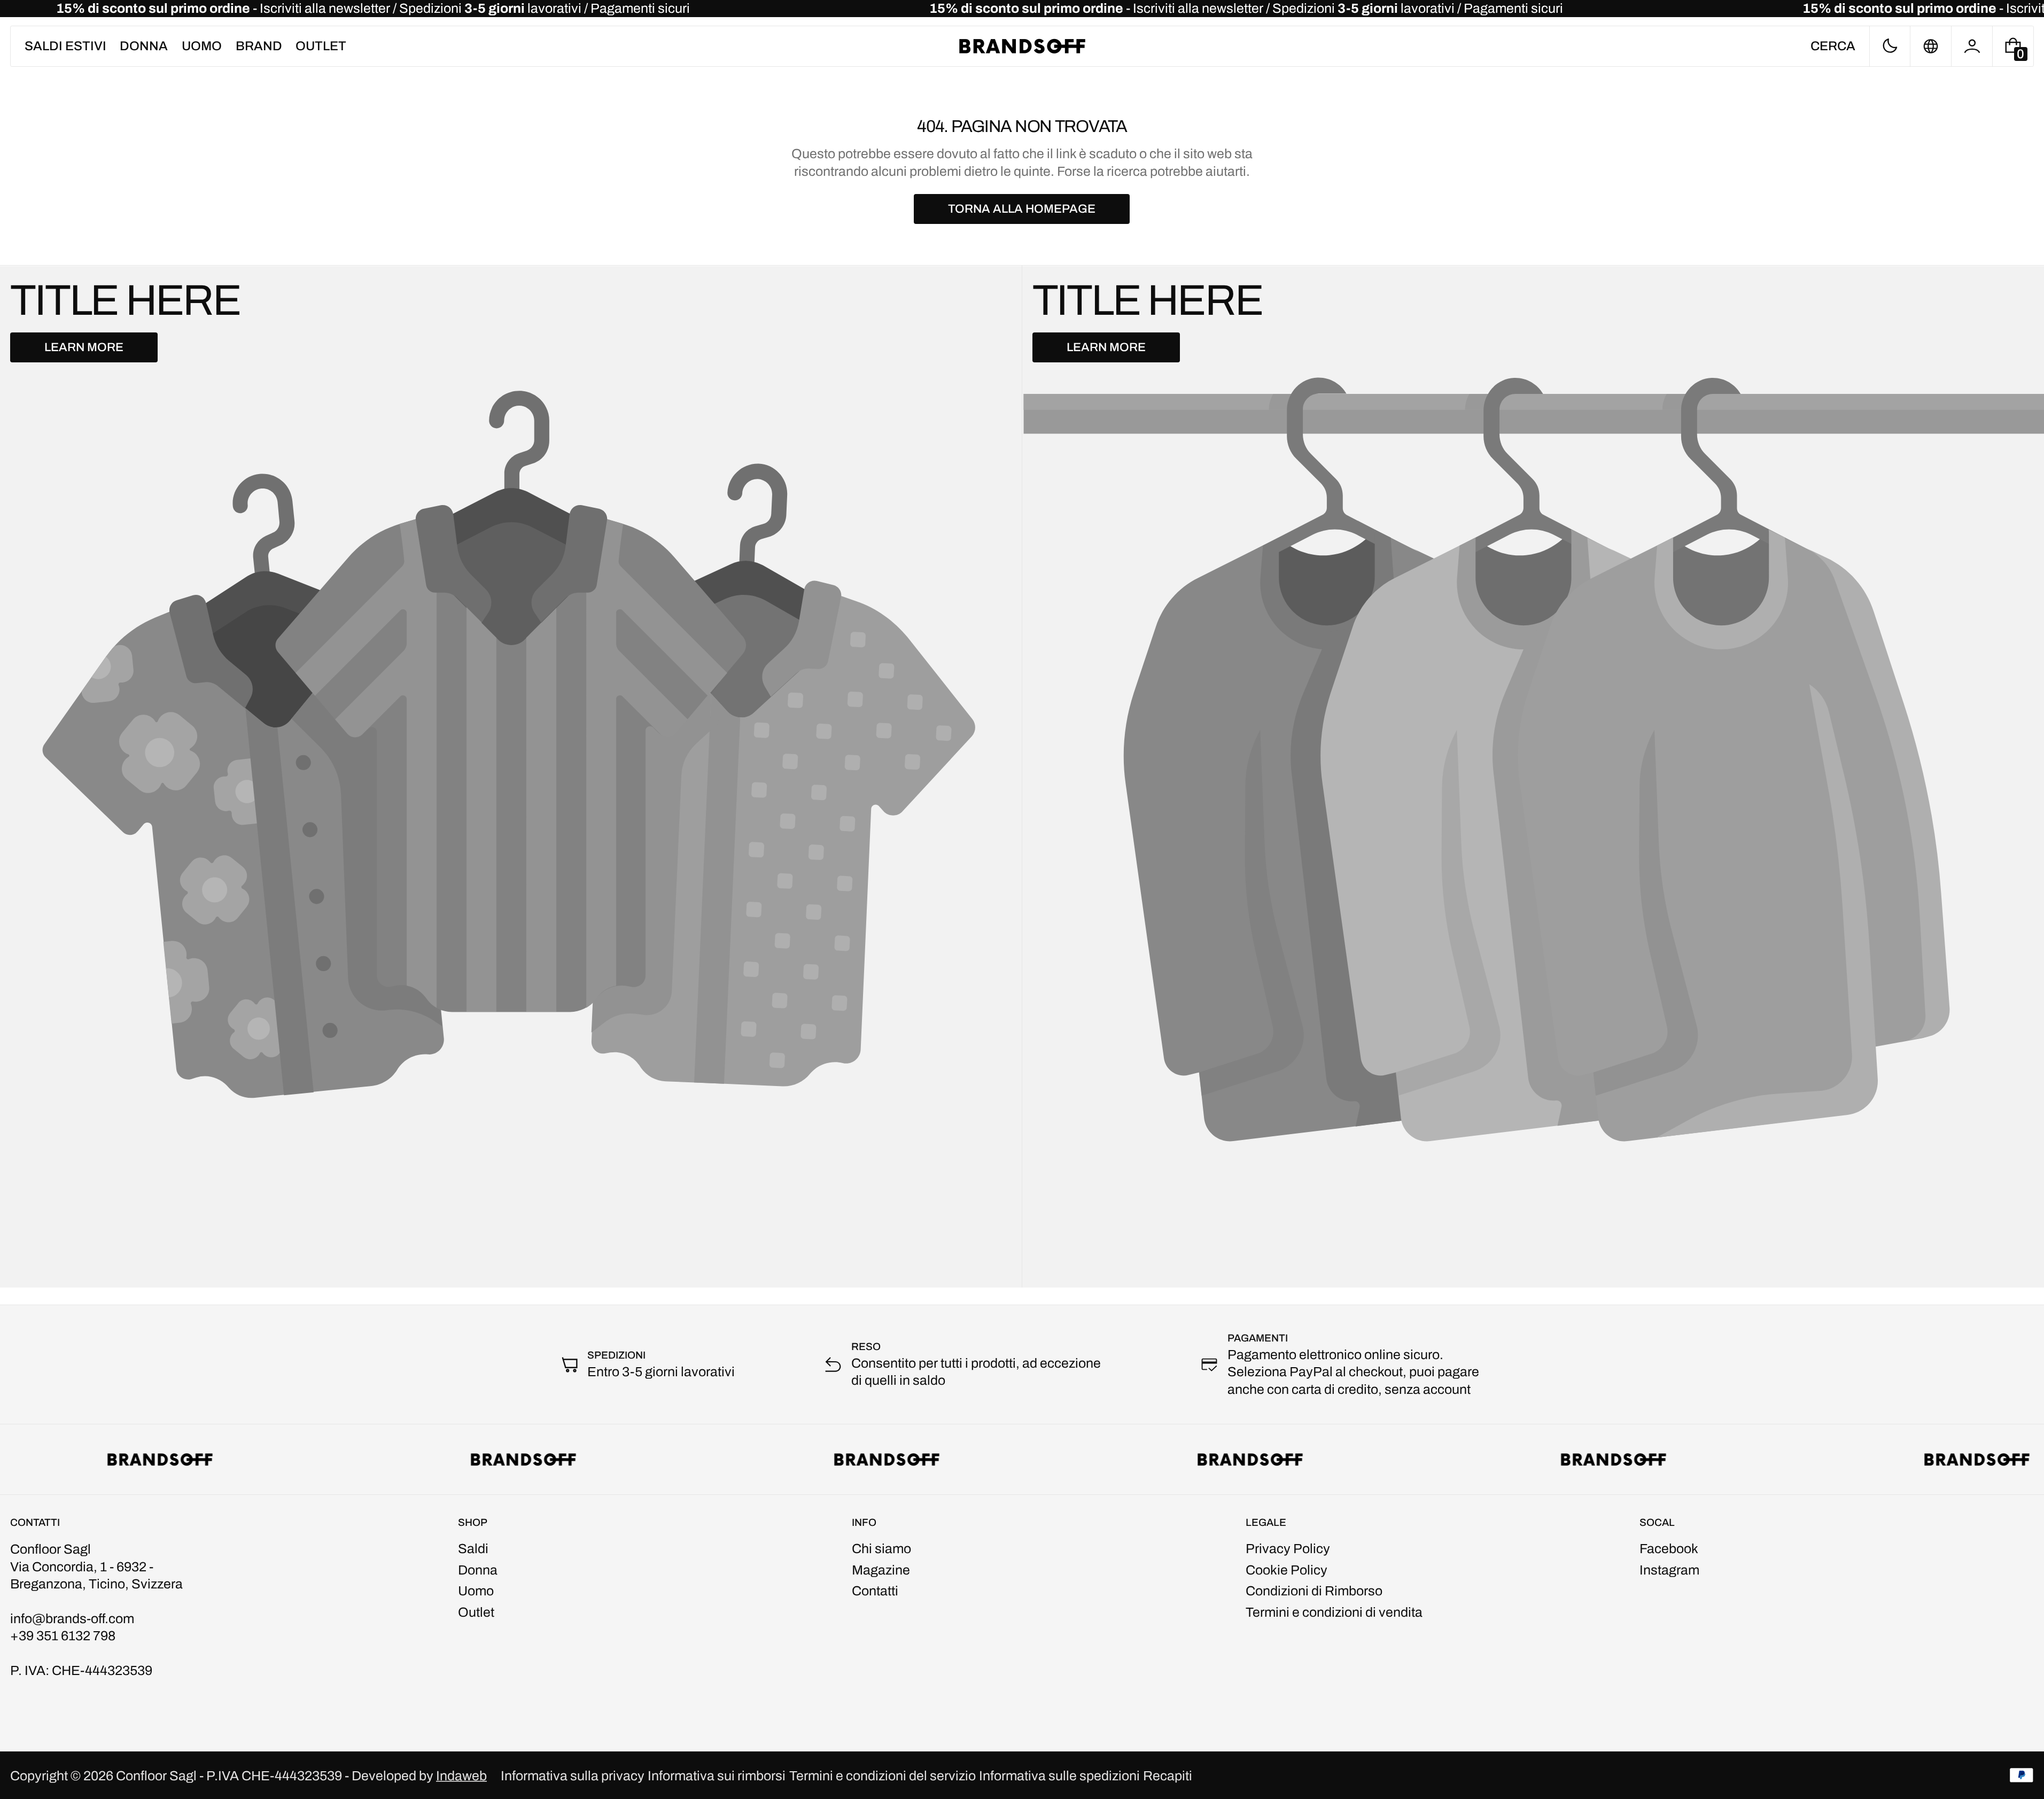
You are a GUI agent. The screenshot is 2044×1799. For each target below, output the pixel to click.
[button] (1833, 46)
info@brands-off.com (72, 1619)
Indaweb (461, 1776)
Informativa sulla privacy (573, 1776)
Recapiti (1168, 1776)
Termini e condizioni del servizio (883, 1776)
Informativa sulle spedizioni (1059, 1776)
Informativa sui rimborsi (717, 1776)
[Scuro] (1890, 46)
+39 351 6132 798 (63, 1636)
